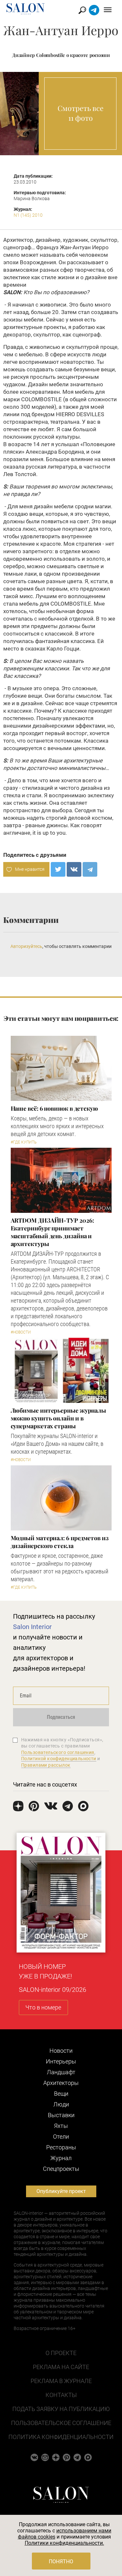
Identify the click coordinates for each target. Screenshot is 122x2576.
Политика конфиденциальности (61, 2437)
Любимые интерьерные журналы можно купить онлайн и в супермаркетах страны (59, 1418)
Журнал (61, 2158)
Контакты (61, 2395)
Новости (61, 2051)
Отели (61, 2137)
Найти (82, 10)
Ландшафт (61, 2072)
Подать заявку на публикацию (61, 2409)
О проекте (61, 2353)
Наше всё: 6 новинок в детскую (54, 1108)
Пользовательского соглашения (58, 1752)
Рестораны (61, 2147)
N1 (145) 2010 (28, 215)
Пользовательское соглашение (61, 2423)
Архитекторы (61, 2083)
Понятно (61, 2562)
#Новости (21, 1332)
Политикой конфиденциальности (59, 1759)
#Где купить (24, 1142)
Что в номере (43, 2007)
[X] (58, 869)
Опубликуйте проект (61, 2191)
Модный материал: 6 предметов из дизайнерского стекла (60, 1542)
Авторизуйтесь (26, 946)
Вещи (61, 2094)
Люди (61, 2104)
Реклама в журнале (61, 2381)
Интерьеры (61, 2061)
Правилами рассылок (46, 1765)
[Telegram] (90, 869)
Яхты (61, 2126)
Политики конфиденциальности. (64, 2543)
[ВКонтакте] (74, 869)
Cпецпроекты (61, 2169)
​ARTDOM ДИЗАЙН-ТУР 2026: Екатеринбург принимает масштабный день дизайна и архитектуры (52, 1232)
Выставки (61, 2115)
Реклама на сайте (61, 2367)
